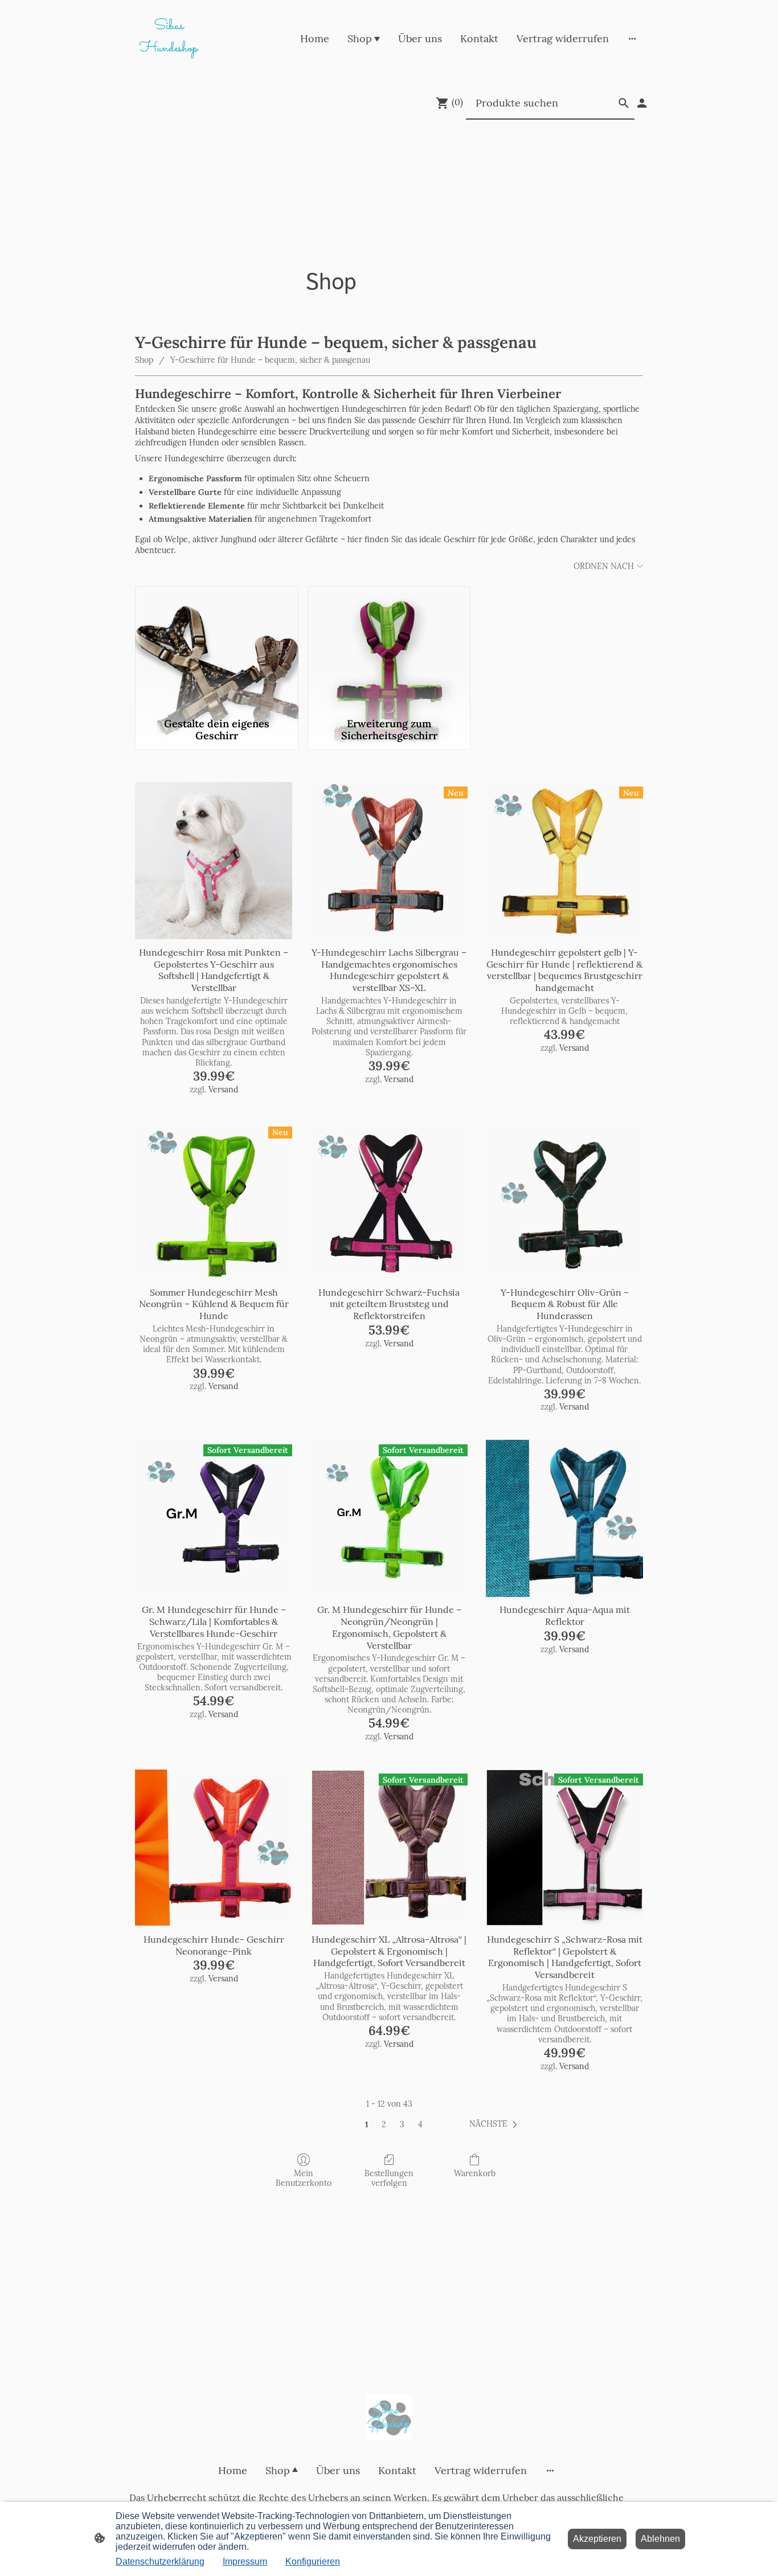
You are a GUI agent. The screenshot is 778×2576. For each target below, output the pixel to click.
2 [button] (384, 2124)
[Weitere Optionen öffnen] (632, 38)
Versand (223, 1090)
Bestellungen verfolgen (389, 2178)
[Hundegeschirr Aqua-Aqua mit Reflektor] (564, 1518)
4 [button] (420, 2124)
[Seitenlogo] (389, 2417)
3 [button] (402, 2124)
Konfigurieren (313, 2561)
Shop (144, 360)
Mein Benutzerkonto (304, 2178)
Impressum (245, 2561)
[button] (496, 2124)
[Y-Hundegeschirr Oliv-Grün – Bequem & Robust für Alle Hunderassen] (564, 1201)
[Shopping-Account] (642, 103)
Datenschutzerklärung (160, 2561)
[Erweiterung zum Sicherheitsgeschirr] (389, 649)
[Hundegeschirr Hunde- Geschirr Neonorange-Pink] (214, 1848)
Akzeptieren (597, 2539)
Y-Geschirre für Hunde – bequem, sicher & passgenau (270, 360)
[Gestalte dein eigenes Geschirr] (217, 649)
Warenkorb (475, 2173)
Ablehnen (660, 2539)
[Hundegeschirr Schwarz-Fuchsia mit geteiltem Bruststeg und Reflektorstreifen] (389, 1201)
